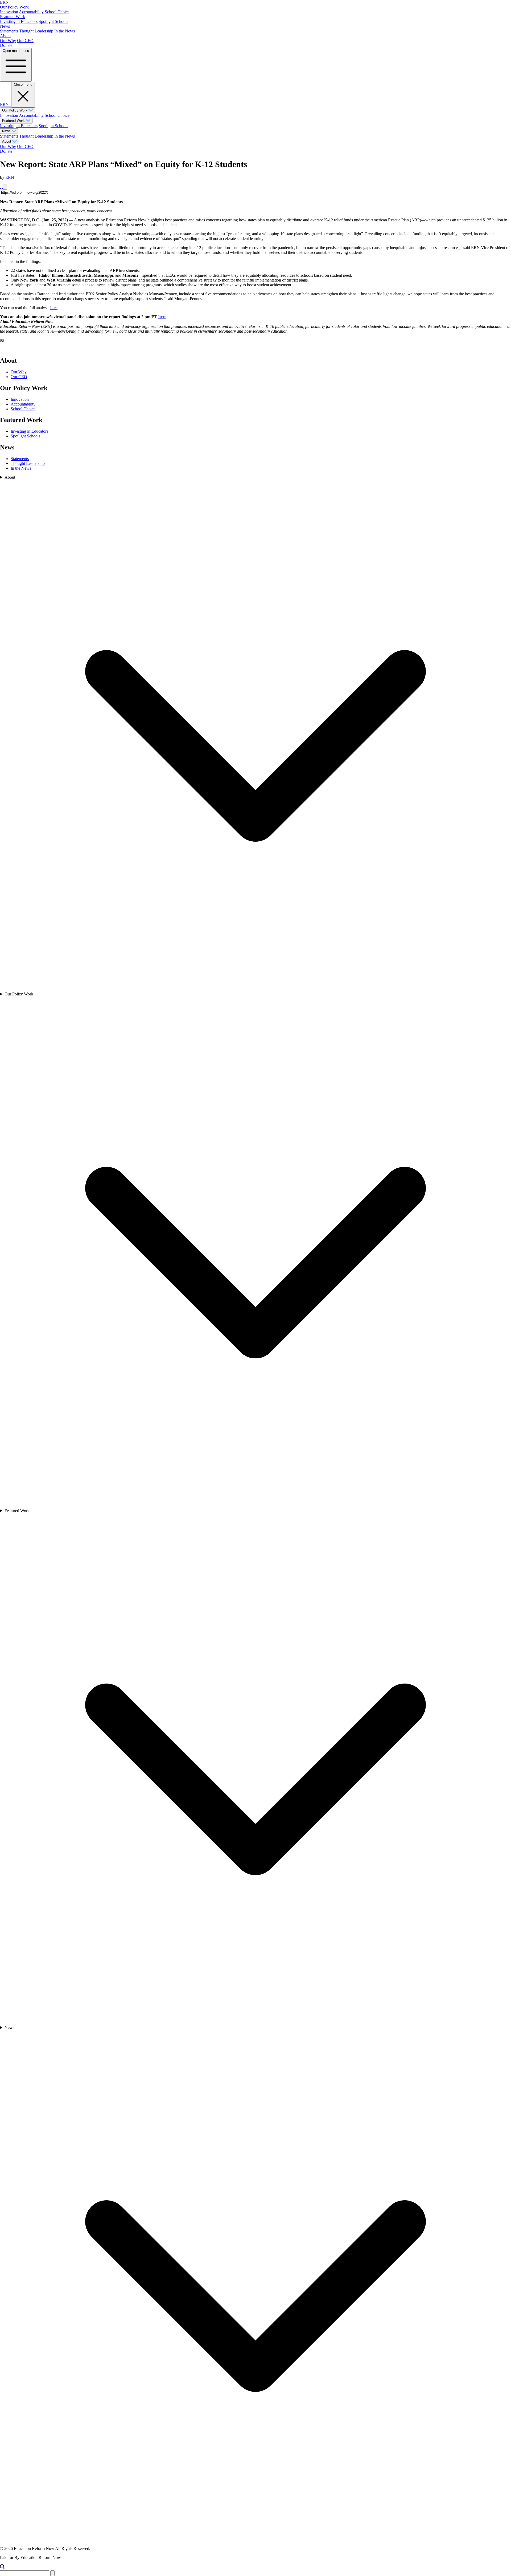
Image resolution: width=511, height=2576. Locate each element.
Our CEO (25, 41)
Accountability (31, 12)
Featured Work (13, 17)
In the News (65, 31)
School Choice (57, 12)
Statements (9, 31)
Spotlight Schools (53, 21)
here (54, 308)
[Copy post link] (5, 187)
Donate (6, 45)
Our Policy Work (14, 7)
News (5, 26)
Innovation (9, 12)
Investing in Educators (19, 21)
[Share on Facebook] (1, 187)
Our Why (8, 41)
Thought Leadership (36, 31)
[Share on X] (2, 187)
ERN (10, 177)
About (5, 36)
